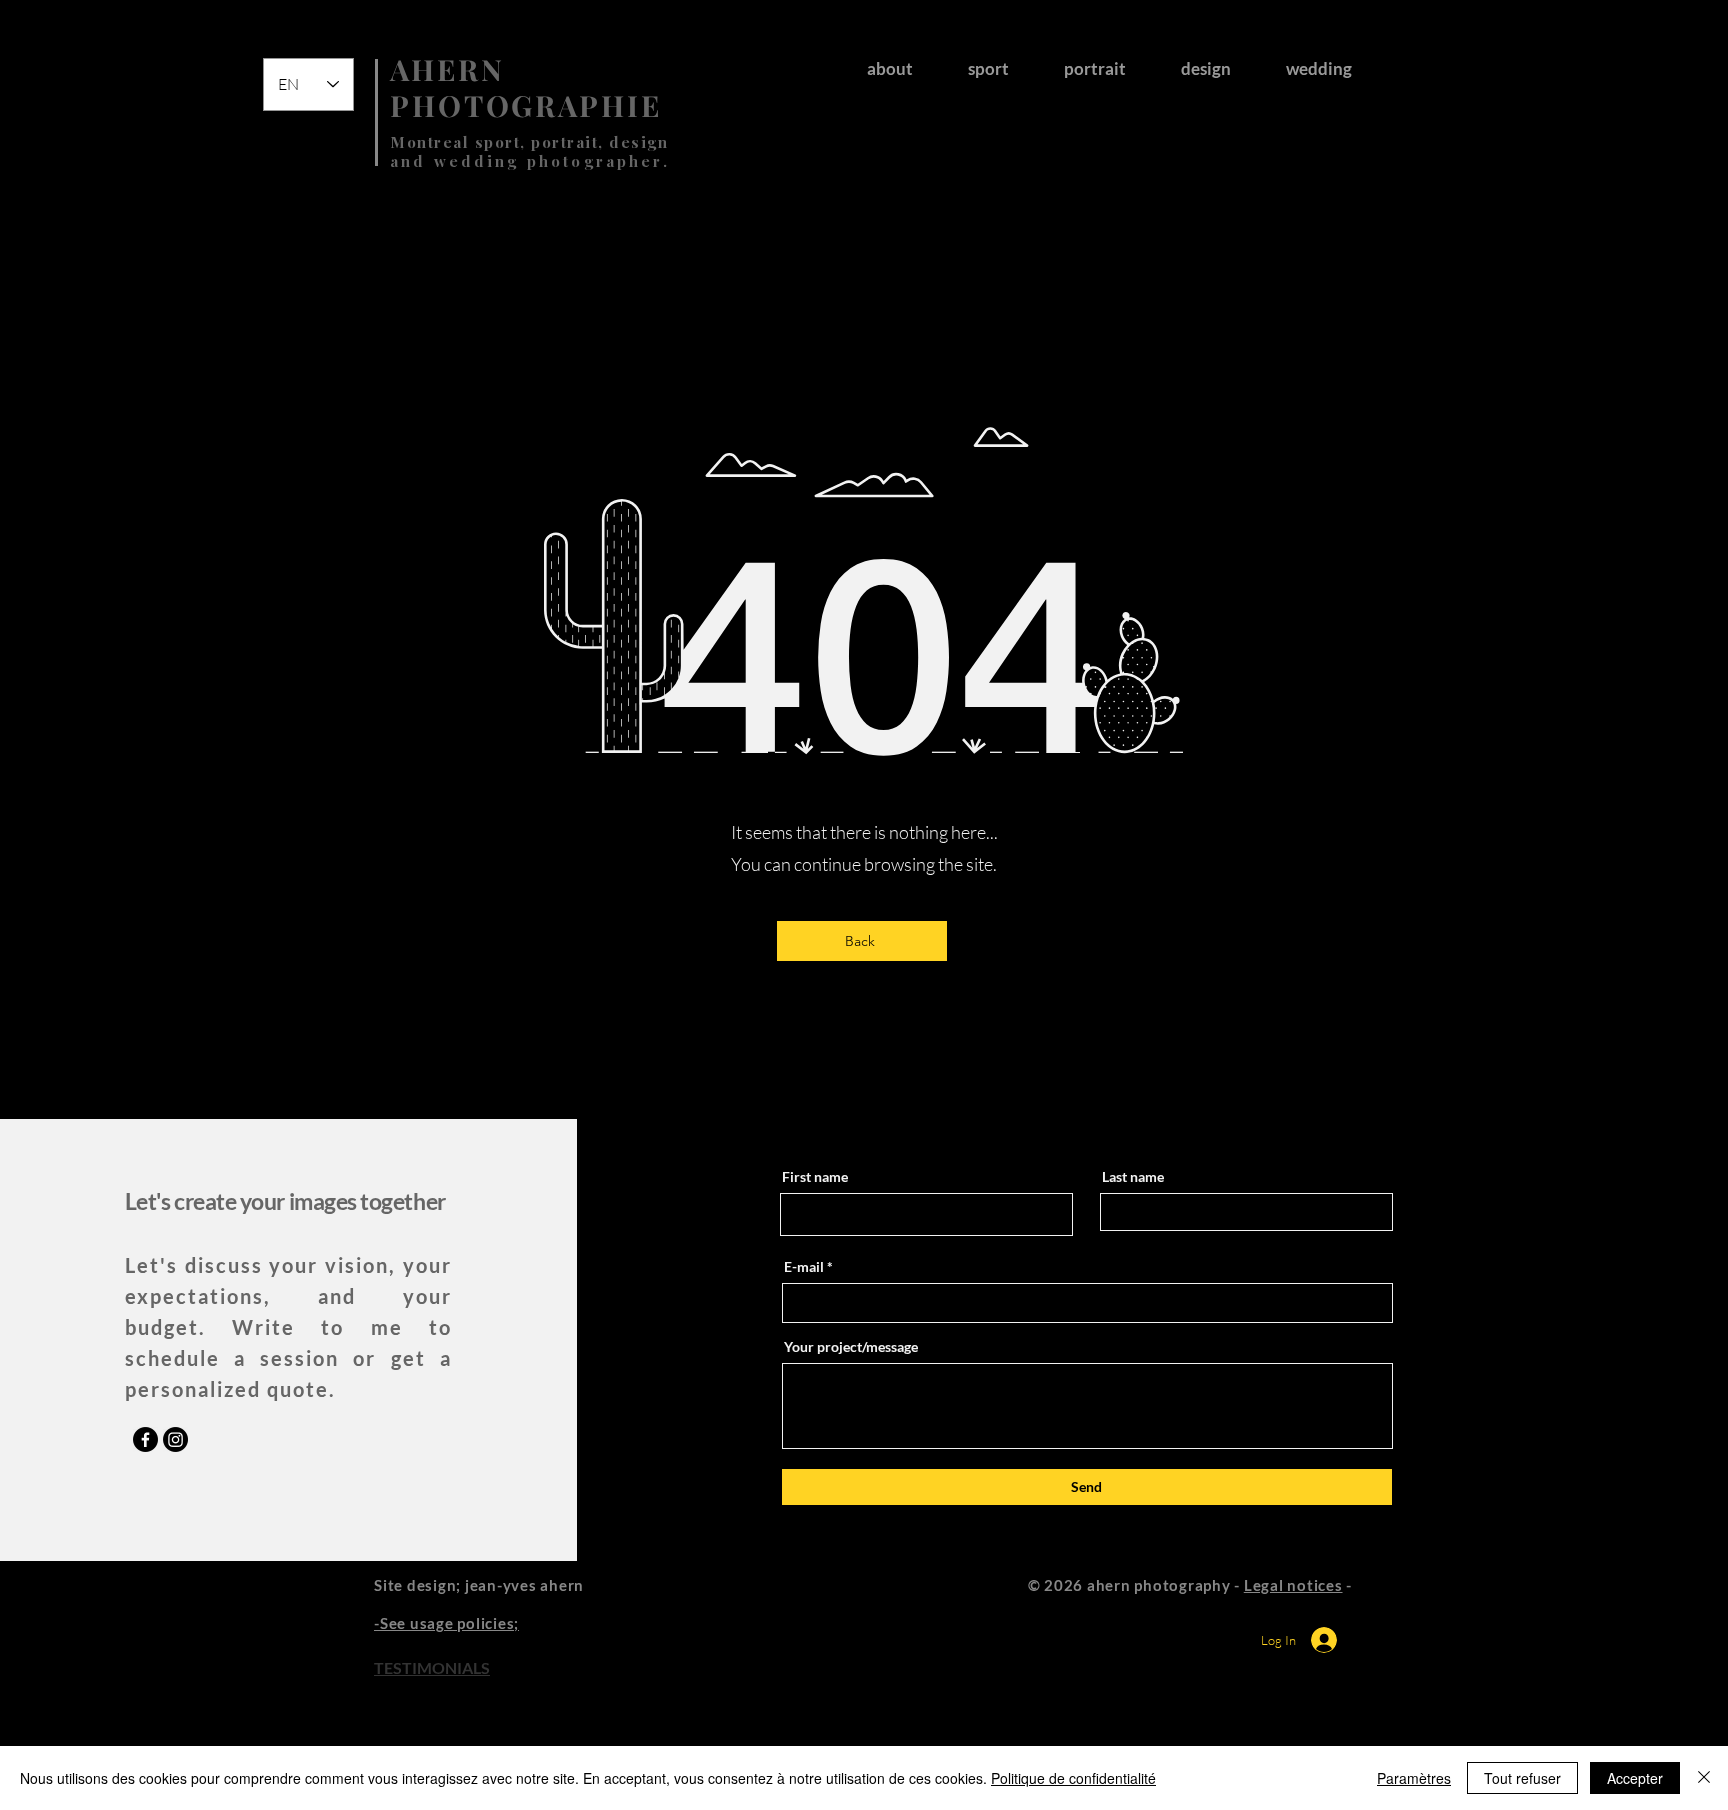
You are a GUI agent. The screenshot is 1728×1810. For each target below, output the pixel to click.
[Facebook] (145, 1439)
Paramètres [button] (1414, 1778)
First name (815, 1177)
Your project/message (851, 1347)
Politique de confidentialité (1073, 1778)
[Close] (1704, 1778)
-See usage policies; (446, 1623)
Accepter (1635, 1778)
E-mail (804, 1267)
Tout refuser (1522, 1778)
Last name (1133, 1177)
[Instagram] (175, 1439)
